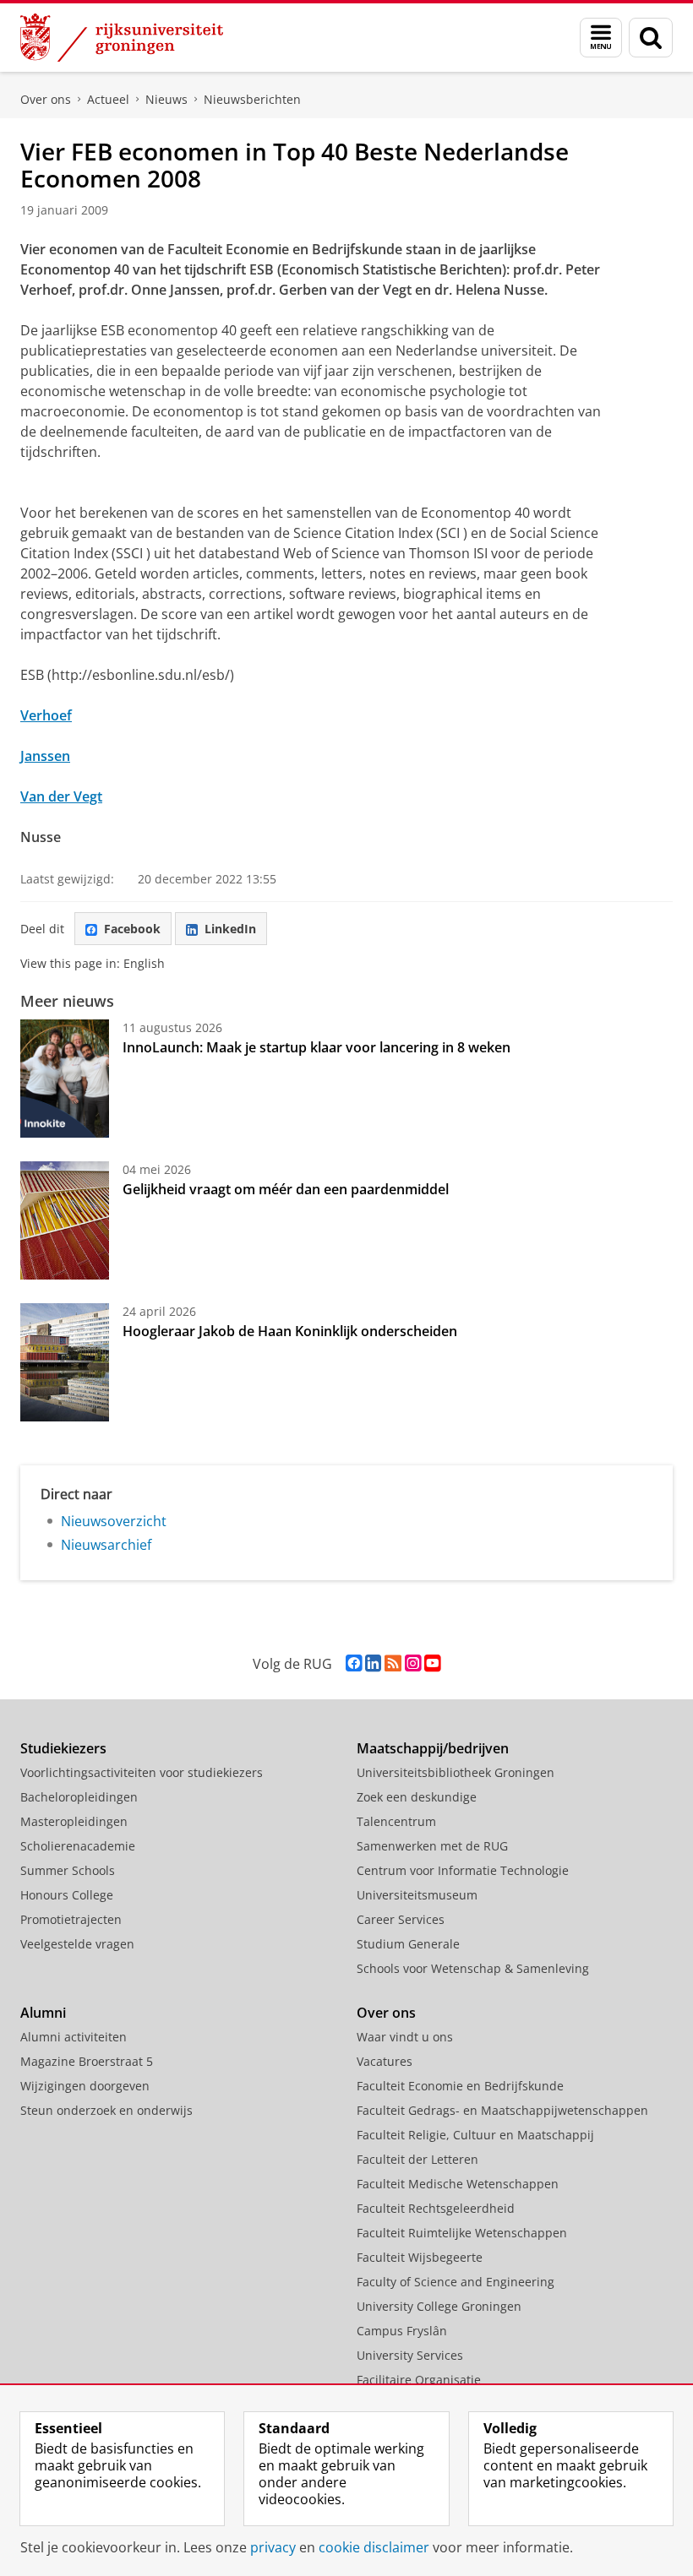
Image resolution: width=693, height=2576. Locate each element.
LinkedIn (230, 929)
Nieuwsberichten (252, 99)
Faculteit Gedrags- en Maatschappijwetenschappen (502, 2110)
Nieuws (166, 99)
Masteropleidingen (74, 1821)
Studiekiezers (63, 1748)
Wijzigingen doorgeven (85, 2086)
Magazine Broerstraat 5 (87, 2061)
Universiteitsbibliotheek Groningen (456, 1772)
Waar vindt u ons (405, 2037)
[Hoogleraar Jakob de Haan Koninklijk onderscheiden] (65, 1362)
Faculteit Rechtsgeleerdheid (436, 2208)
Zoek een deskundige (417, 1797)
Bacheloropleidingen (79, 1797)
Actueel (108, 99)
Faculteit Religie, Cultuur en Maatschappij (475, 2135)
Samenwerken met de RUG (432, 1846)
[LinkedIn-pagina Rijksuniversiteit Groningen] (373, 1663)
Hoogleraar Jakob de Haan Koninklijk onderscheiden (290, 1331)
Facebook (132, 929)
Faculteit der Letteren (417, 2159)
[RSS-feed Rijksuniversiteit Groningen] (393, 1663)
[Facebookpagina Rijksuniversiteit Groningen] (354, 1663)
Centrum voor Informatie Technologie (463, 1870)
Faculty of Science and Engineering (456, 2282)
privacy (273, 2547)
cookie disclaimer (374, 2547)
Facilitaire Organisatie (419, 2380)
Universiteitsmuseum (417, 1895)
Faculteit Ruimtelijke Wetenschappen (462, 2233)
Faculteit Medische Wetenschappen (458, 2184)
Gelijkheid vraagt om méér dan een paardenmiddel (286, 1189)
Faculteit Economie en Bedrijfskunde (460, 2086)
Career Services (401, 1919)
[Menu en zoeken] (601, 38)
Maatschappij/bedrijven (433, 1748)
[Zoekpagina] (651, 38)
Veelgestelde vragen (77, 1944)
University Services (410, 2355)
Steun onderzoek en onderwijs (106, 2110)
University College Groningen (439, 2306)
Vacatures (385, 2061)
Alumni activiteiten (74, 2037)
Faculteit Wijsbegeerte (420, 2257)
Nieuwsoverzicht (114, 1521)
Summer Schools (68, 1870)
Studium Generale (408, 1944)
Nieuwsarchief (106, 1545)
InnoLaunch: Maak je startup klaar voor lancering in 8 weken (316, 1047)
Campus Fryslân (402, 2331)
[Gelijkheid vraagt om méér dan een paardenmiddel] (65, 1220)
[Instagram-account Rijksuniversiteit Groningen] (413, 1663)
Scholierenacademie (78, 1846)
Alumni (43, 2013)
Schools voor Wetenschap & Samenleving (473, 1968)
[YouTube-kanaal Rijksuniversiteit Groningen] (432, 1663)
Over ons (46, 99)
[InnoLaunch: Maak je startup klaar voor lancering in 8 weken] (65, 1079)
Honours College (67, 1895)
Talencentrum (396, 1821)
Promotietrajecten (71, 1919)
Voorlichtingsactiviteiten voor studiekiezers (142, 1772)
